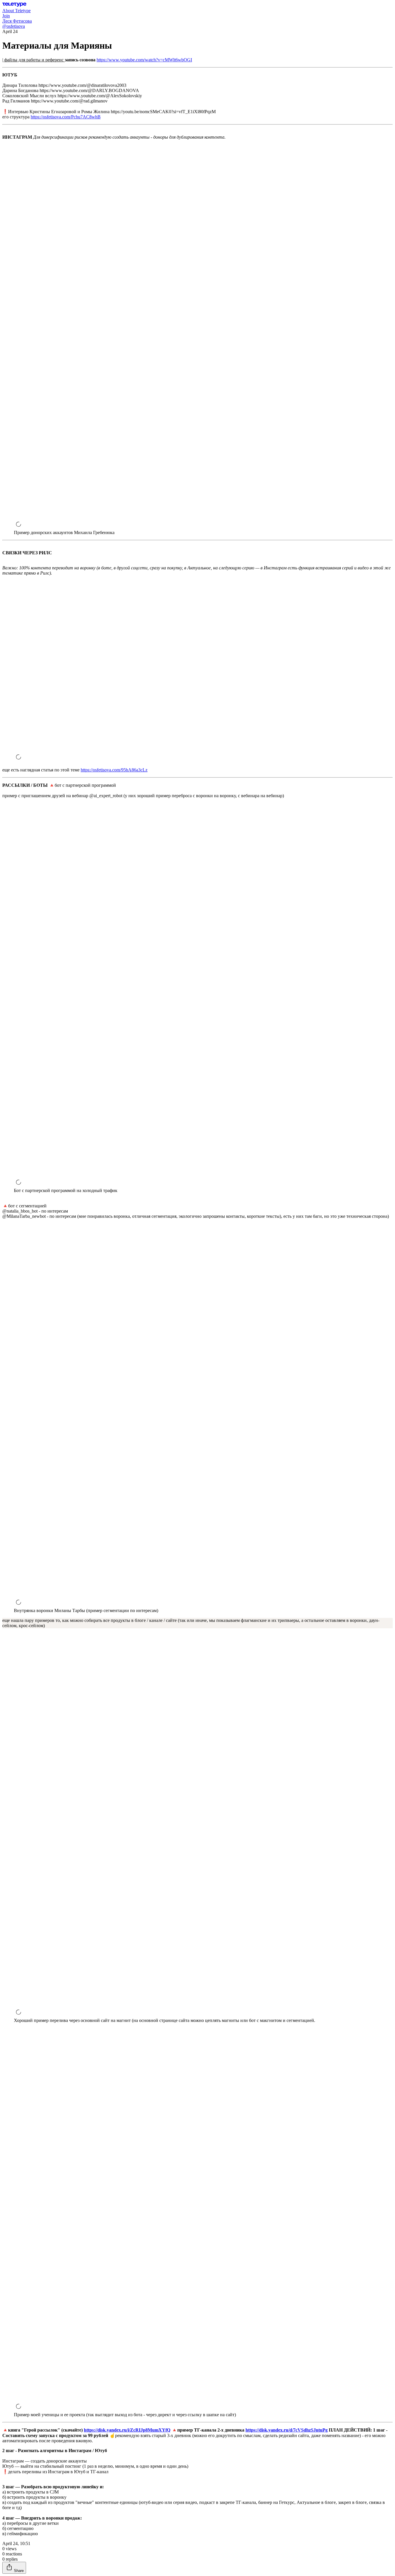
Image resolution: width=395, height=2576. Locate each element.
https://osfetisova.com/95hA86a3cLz (114, 770)
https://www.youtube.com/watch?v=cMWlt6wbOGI (144, 60)
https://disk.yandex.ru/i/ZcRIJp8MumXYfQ (127, 2430)
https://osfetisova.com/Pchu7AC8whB (66, 117)
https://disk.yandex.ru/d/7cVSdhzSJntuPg (287, 2430)
